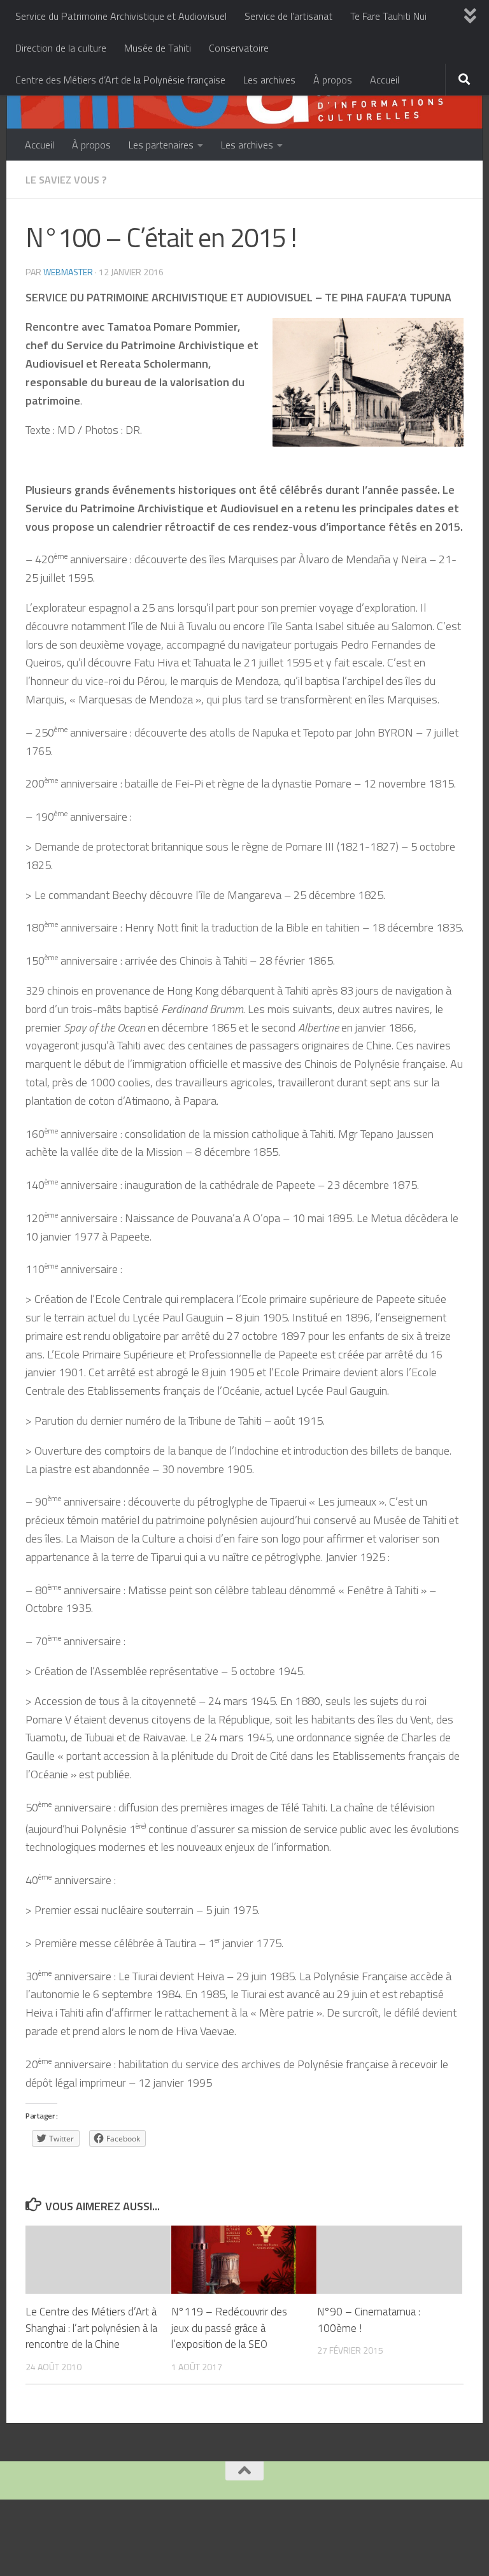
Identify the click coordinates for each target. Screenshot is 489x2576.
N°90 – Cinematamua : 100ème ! (369, 2320)
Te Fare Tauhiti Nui (388, 16)
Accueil (385, 80)
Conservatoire (239, 48)
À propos (333, 80)
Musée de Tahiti (158, 48)
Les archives (269, 80)
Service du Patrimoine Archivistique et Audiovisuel (121, 16)
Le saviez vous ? (66, 180)
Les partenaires (161, 145)
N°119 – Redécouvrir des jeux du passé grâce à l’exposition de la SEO (229, 2328)
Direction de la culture (61, 48)
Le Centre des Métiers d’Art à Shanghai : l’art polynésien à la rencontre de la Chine (91, 2328)
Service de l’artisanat (288, 16)
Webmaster (68, 272)
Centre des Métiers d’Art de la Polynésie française (120, 80)
